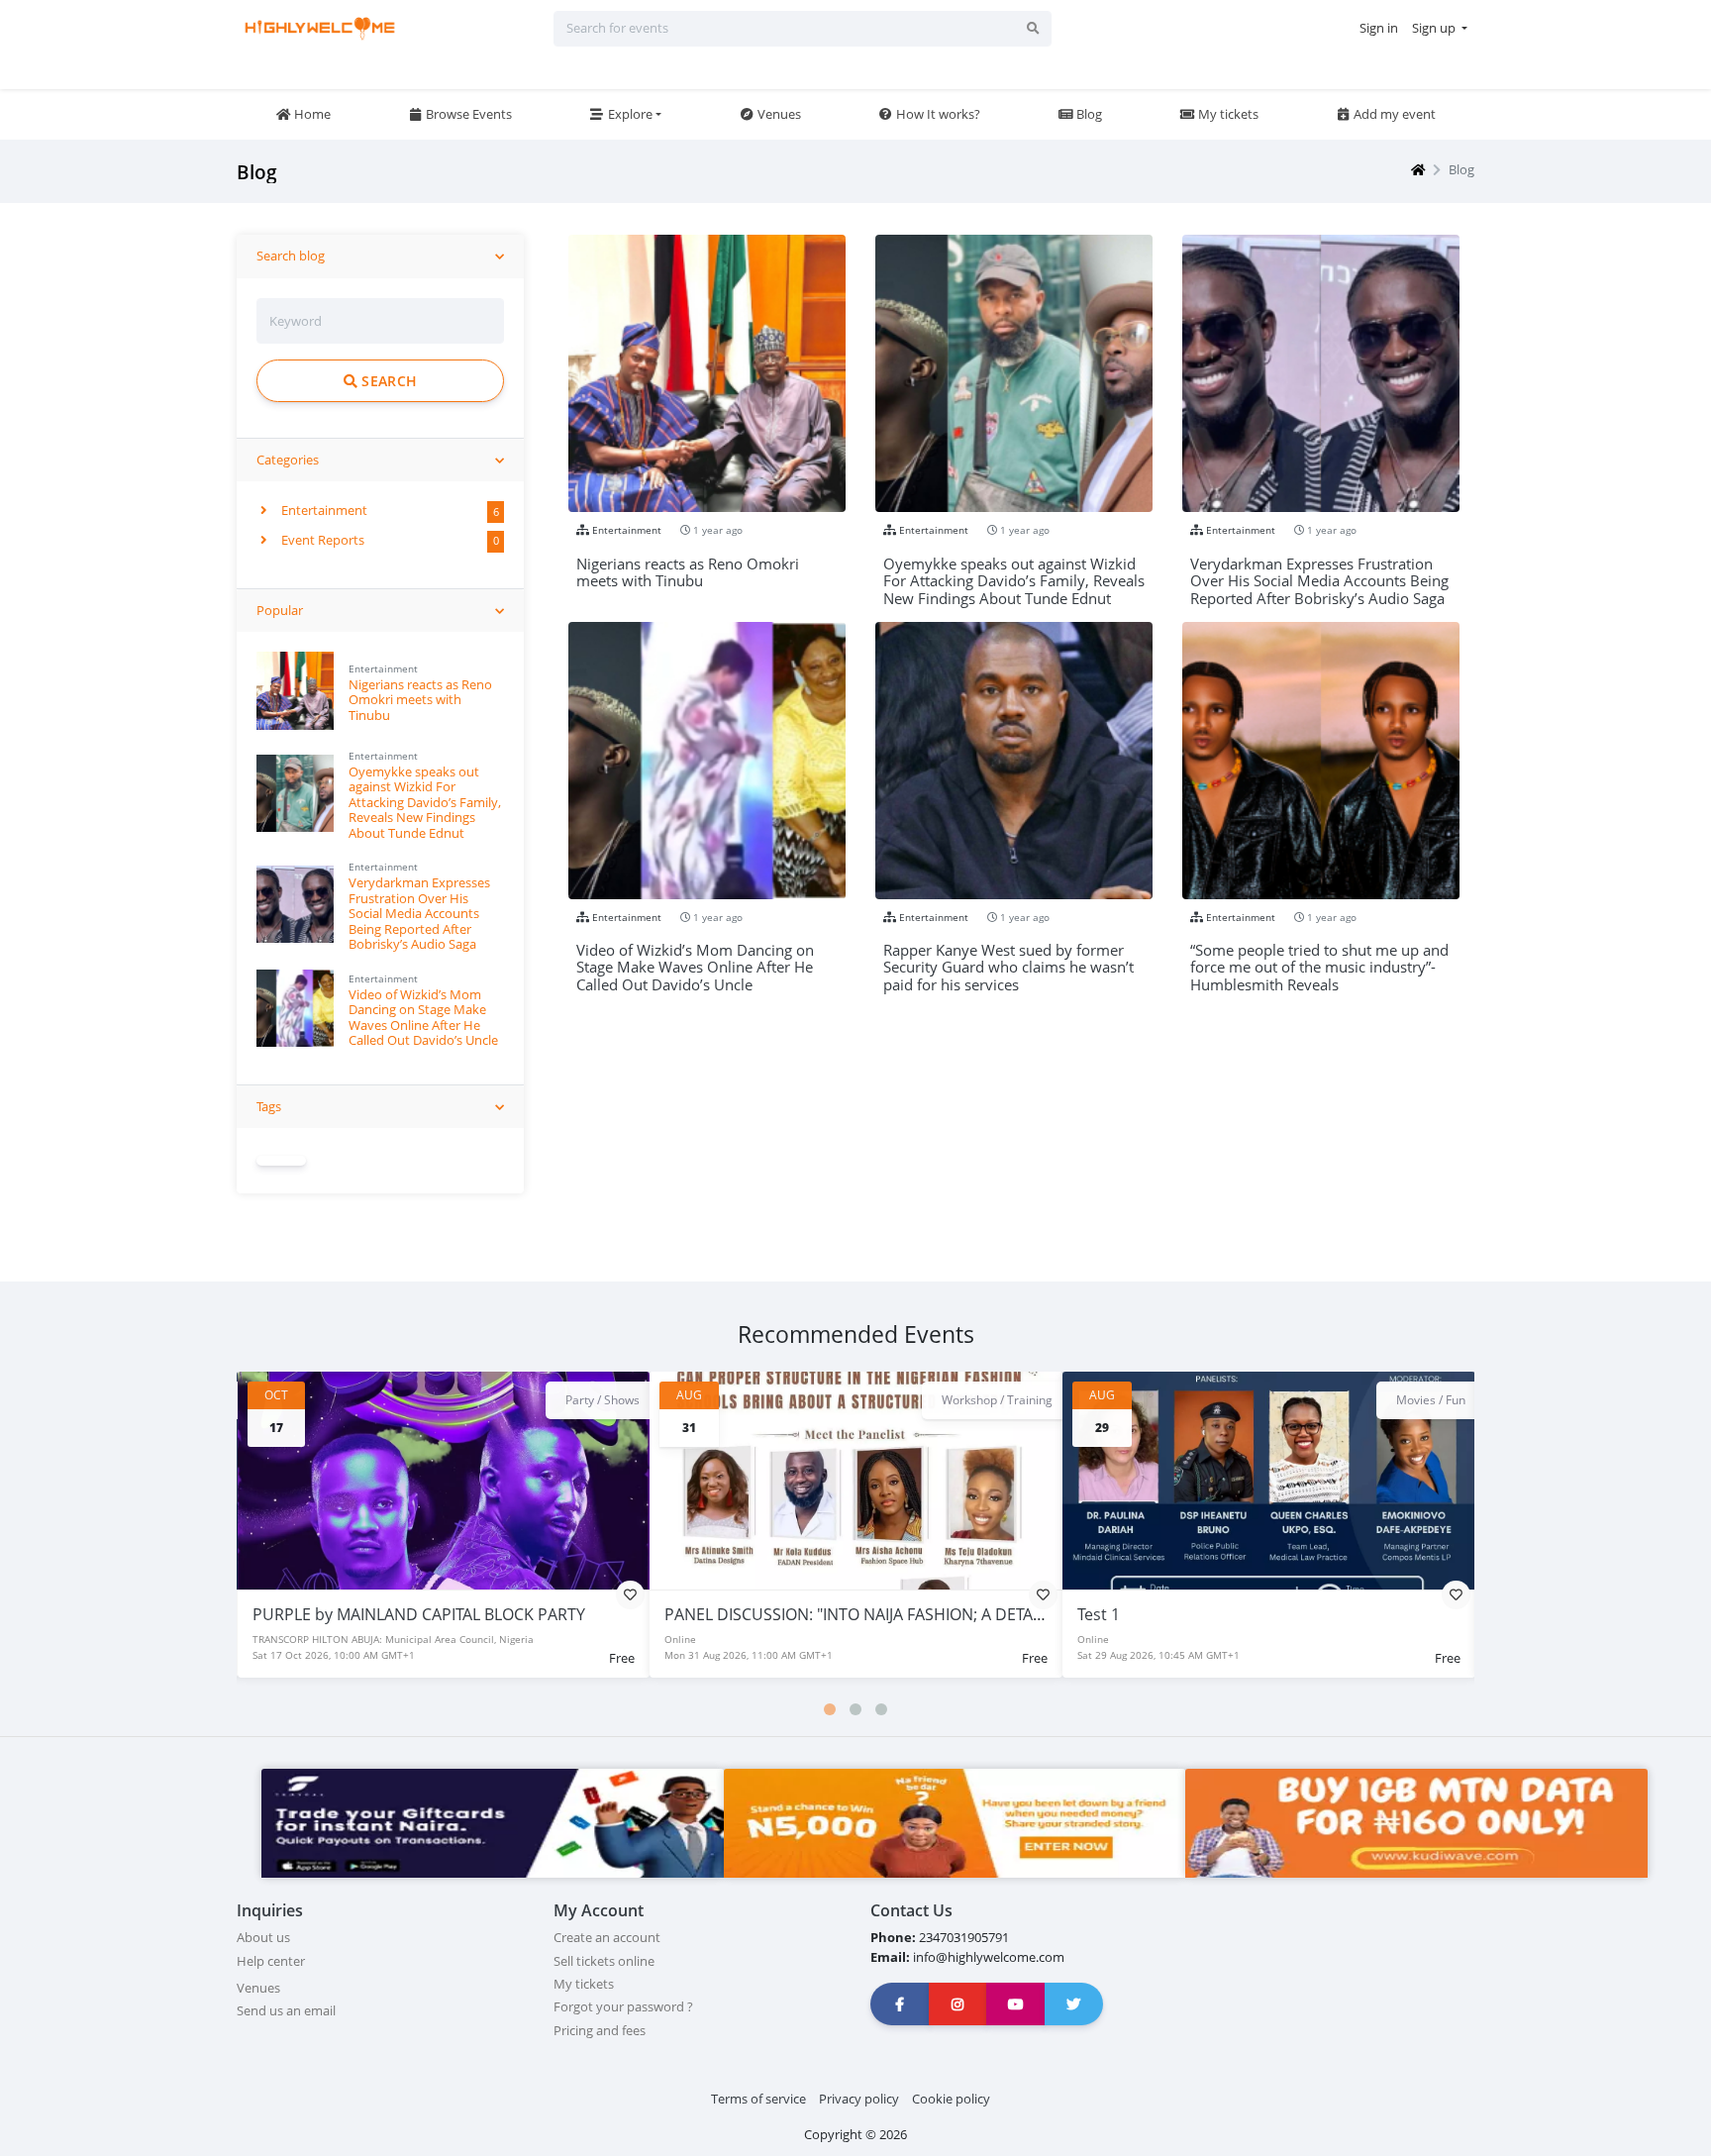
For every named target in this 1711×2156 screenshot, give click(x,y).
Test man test (1127, 1614)
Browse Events (467, 114)
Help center (271, 1961)
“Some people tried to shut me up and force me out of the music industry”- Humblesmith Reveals (1319, 959)
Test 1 (686, 1614)
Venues (778, 114)
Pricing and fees (600, 2030)
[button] (830, 1709)
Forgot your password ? (623, 2006)
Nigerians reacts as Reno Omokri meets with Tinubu (420, 700)
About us (263, 1937)
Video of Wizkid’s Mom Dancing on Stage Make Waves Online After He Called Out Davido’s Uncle (423, 1017)
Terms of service (758, 2099)
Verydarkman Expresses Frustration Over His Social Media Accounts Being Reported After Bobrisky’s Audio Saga (419, 913)
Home (311, 114)
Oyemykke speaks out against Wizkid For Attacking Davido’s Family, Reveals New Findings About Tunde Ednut (425, 802)
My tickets (1227, 114)
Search (387, 381)
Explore (629, 114)
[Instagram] (958, 2004)
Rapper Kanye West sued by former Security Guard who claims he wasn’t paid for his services (1008, 959)
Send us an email (286, 2010)
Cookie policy (951, 2099)
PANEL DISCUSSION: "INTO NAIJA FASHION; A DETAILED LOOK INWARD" (511, 1614)
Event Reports (321, 540)
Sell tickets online (604, 1961)
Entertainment (323, 510)
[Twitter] (1074, 2004)
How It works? (937, 114)
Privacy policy (859, 2099)
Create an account (607, 1937)
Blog (1088, 114)
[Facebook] (900, 2004)
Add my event (1393, 114)
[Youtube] (1016, 2004)
